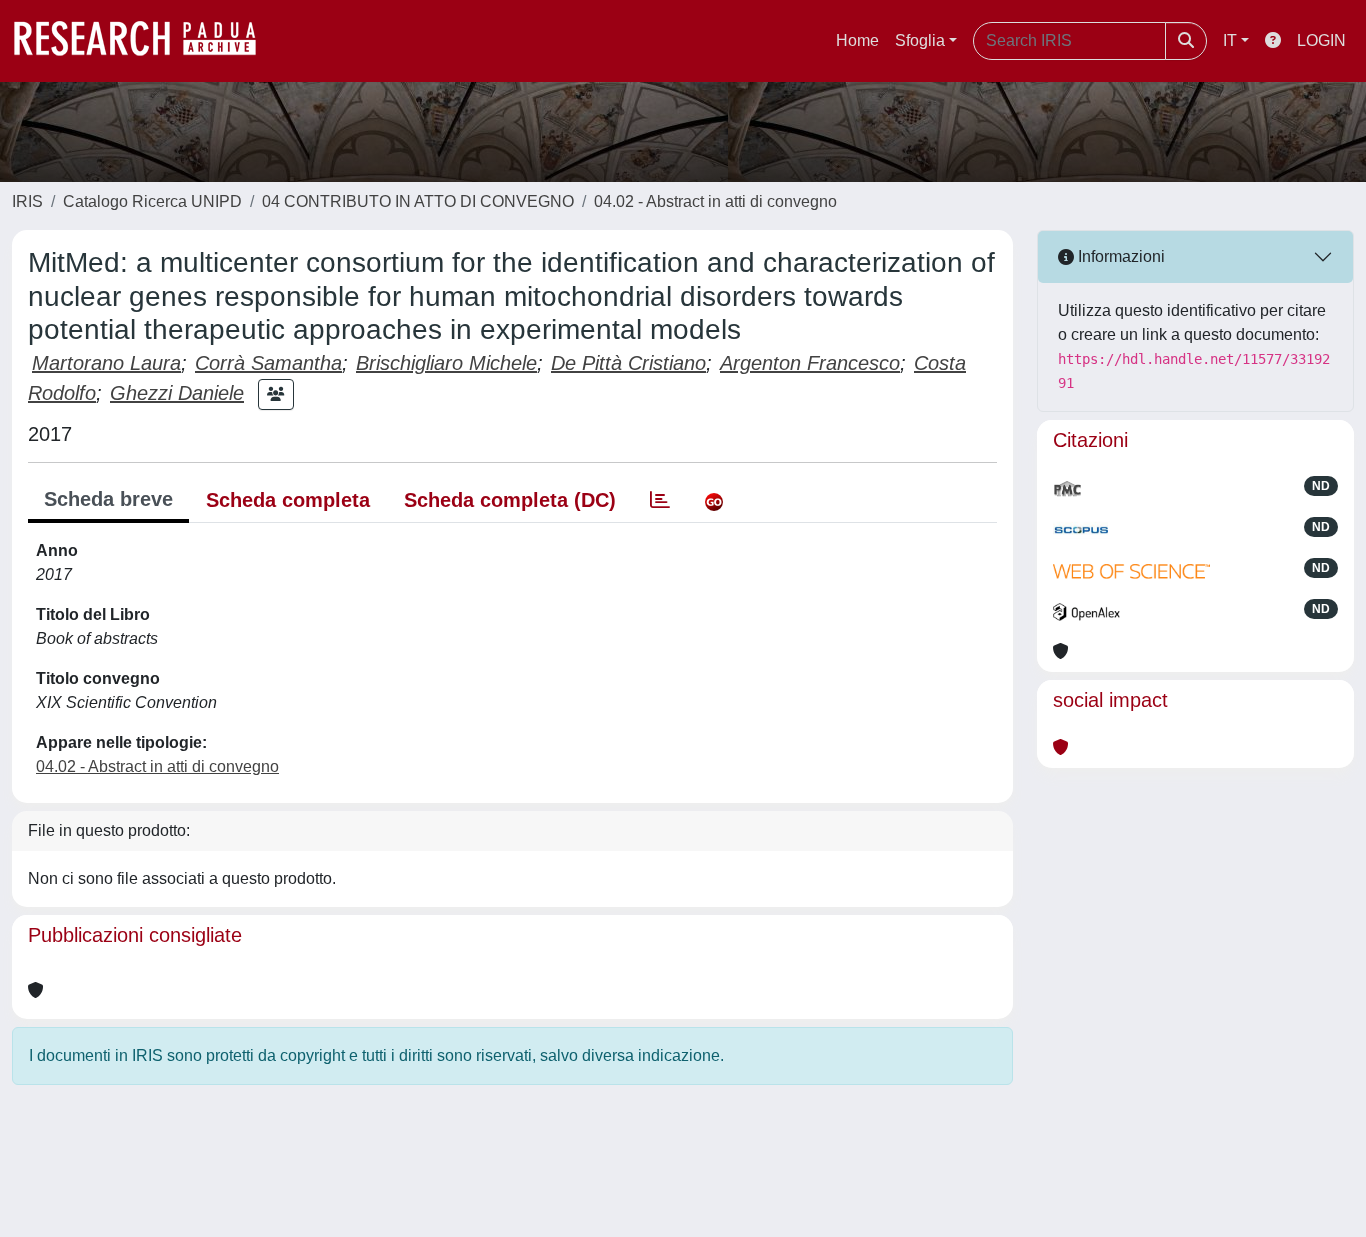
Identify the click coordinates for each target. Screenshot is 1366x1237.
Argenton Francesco (810, 363)
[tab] (660, 500)
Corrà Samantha (268, 363)
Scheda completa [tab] (288, 500)
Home (857, 40)
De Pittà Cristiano (628, 363)
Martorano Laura (106, 363)
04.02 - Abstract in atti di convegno (715, 201)
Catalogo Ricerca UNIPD (152, 201)
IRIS (27, 201)
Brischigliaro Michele (446, 363)
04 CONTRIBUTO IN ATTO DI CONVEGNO (418, 201)
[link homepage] (145, 41)
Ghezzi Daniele (177, 393)
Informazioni (1119, 256)
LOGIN (1321, 40)
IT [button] (1230, 40)
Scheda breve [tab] (108, 499)
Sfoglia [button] (920, 40)
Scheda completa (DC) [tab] (510, 500)
